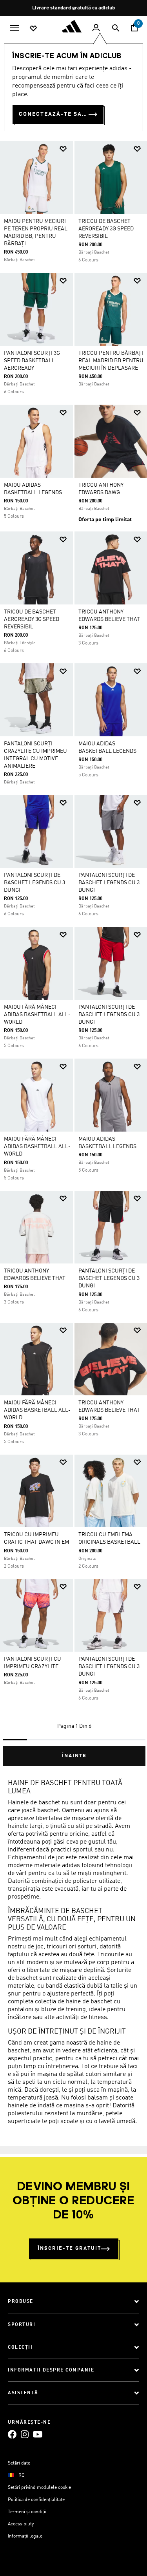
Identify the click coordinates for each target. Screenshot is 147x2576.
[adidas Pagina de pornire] (74, 26)
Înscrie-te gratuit (69, 2248)
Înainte (74, 1756)
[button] (63, 149)
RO (22, 2476)
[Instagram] (25, 2434)
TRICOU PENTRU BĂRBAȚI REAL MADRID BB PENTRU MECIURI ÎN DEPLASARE (111, 361)
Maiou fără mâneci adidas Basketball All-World (37, 1015)
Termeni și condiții (27, 2512)
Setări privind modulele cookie (39, 2488)
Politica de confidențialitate (36, 2500)
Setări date (19, 2463)
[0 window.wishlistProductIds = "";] (33, 28)
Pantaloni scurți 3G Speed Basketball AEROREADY (32, 361)
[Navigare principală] (15, 27)
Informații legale (25, 2536)
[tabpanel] (73, 950)
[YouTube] (38, 2434)
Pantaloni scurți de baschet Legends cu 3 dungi (34, 883)
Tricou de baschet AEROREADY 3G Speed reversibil (106, 229)
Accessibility (21, 2524)
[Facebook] (12, 2434)
